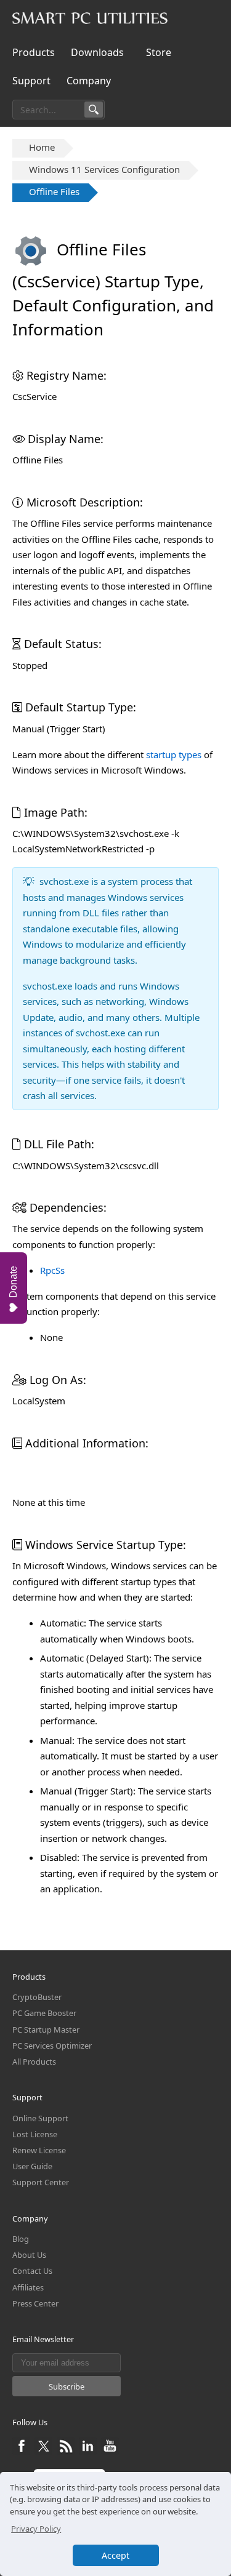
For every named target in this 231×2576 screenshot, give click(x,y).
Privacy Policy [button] (36, 2529)
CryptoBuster (37, 1997)
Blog (21, 2239)
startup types (174, 754)
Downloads (97, 52)
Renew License (39, 2150)
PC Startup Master (46, 2030)
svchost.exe (64, 881)
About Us (29, 2255)
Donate (13, 1282)
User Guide (32, 2166)
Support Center (41, 2182)
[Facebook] (22, 2452)
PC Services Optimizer (52, 2046)
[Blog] (67, 2452)
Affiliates (28, 2287)
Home (42, 147)
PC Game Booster (44, 2013)
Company (89, 81)
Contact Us (32, 2271)
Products (34, 52)
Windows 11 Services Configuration (104, 169)
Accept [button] (115, 2555)
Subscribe (67, 2386)
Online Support (40, 2118)
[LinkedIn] (89, 2452)
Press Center (35, 2303)
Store (159, 52)
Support (31, 81)
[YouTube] (110, 2452)
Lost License (35, 2134)
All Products (34, 2062)
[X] (45, 2452)
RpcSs (52, 1270)
